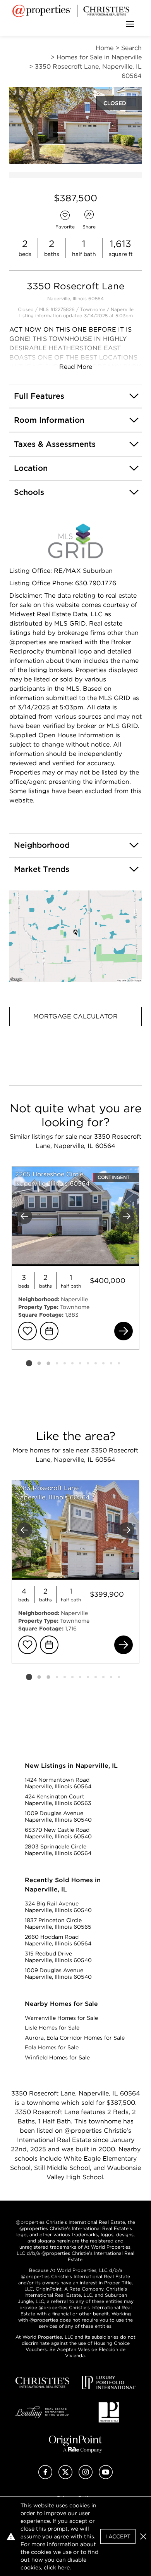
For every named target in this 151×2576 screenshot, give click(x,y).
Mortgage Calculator (75, 1016)
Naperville (122, 309)
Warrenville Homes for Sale (61, 2018)
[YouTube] (106, 2477)
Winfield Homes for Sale (57, 2057)
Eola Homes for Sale (52, 2047)
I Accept (118, 2536)
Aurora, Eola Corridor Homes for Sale (75, 2038)
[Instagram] (86, 2477)
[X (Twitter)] (65, 2477)
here (64, 2567)
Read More (76, 367)
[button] (75, 936)
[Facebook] (45, 2477)
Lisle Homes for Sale (52, 2028)
